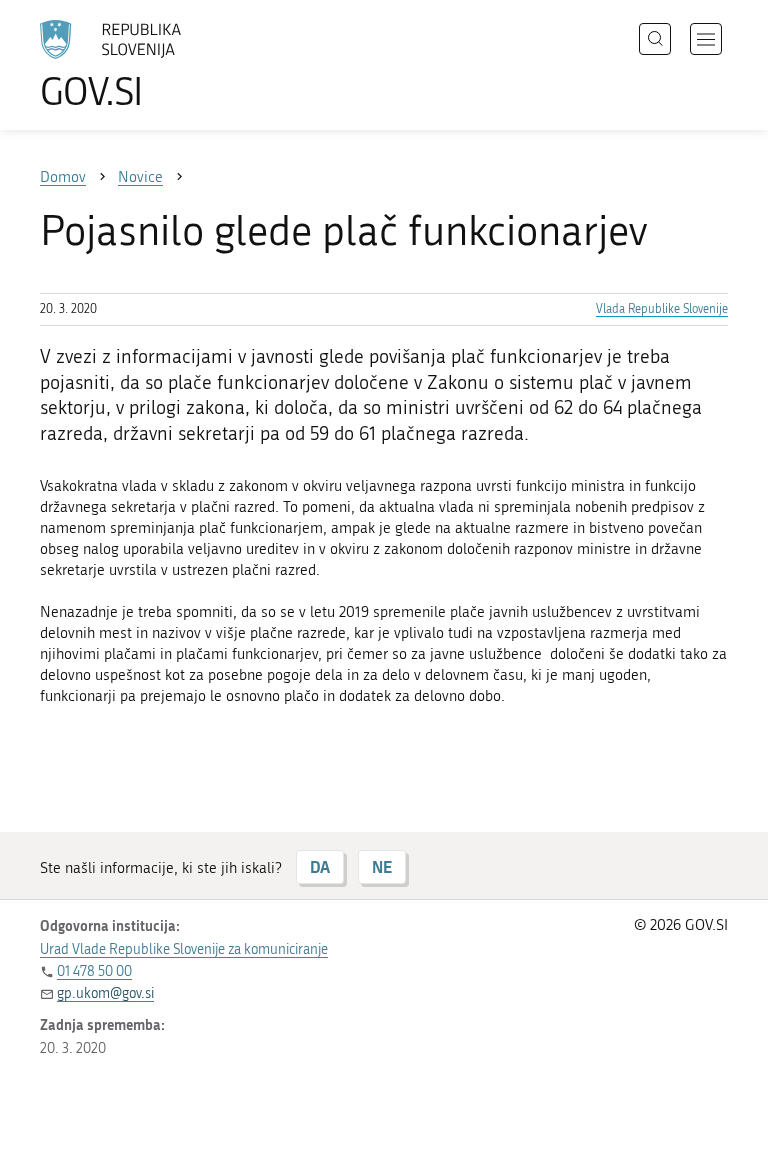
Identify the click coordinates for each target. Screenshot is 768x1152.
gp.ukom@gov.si (105, 993)
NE (382, 866)
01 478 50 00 (94, 971)
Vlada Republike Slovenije (662, 309)
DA (320, 866)
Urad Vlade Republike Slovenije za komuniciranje (184, 949)
